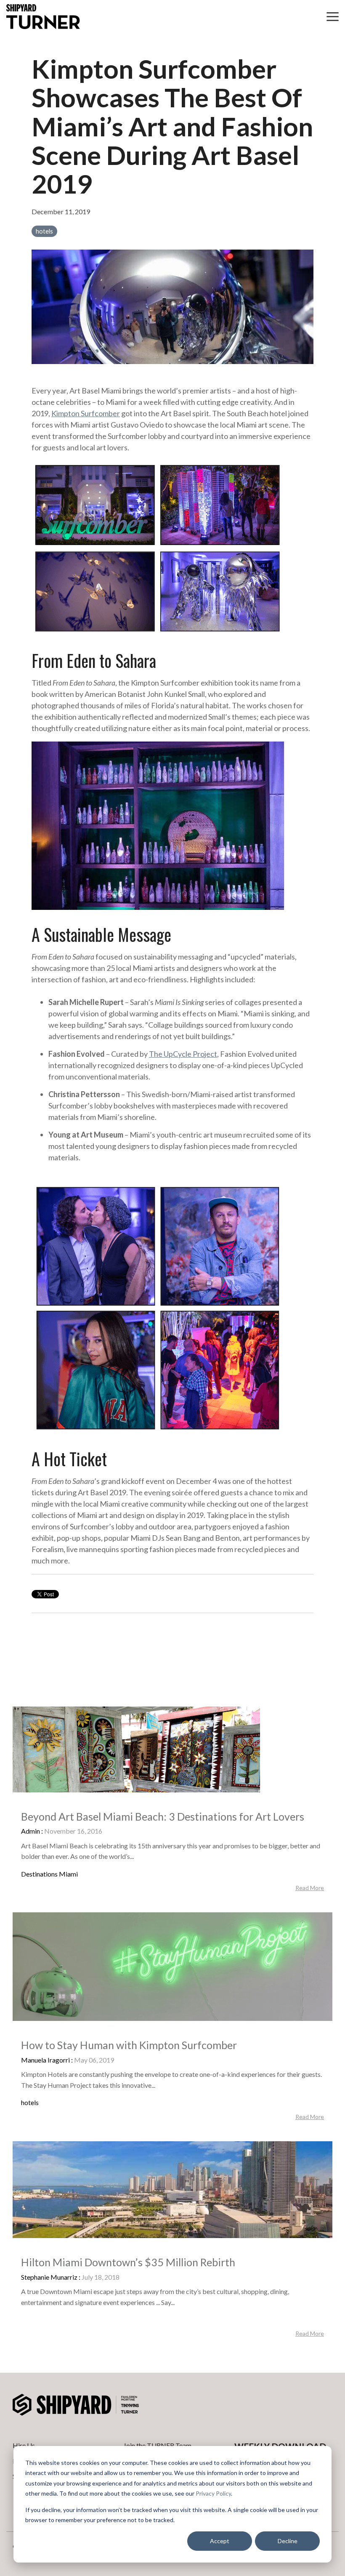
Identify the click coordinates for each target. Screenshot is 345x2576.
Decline (288, 2541)
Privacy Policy (213, 2493)
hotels (44, 231)
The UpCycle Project (183, 1054)
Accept (220, 2541)
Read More (310, 1888)
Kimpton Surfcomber (86, 413)
